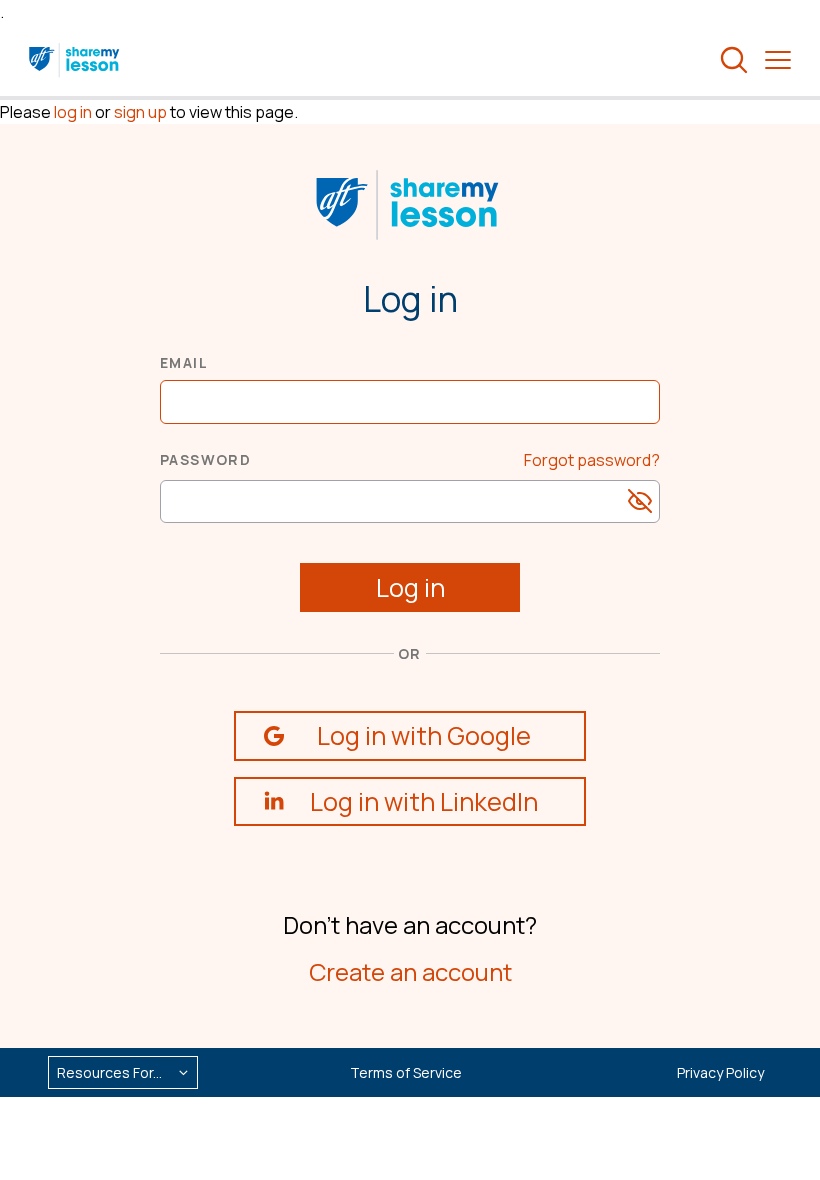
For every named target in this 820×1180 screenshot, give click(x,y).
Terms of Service (406, 1072)
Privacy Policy (720, 1072)
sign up (140, 112)
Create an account (410, 971)
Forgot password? (592, 460)
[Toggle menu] (778, 60)
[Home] (75, 60)
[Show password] (640, 501)
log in (73, 112)
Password (205, 459)
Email (184, 362)
